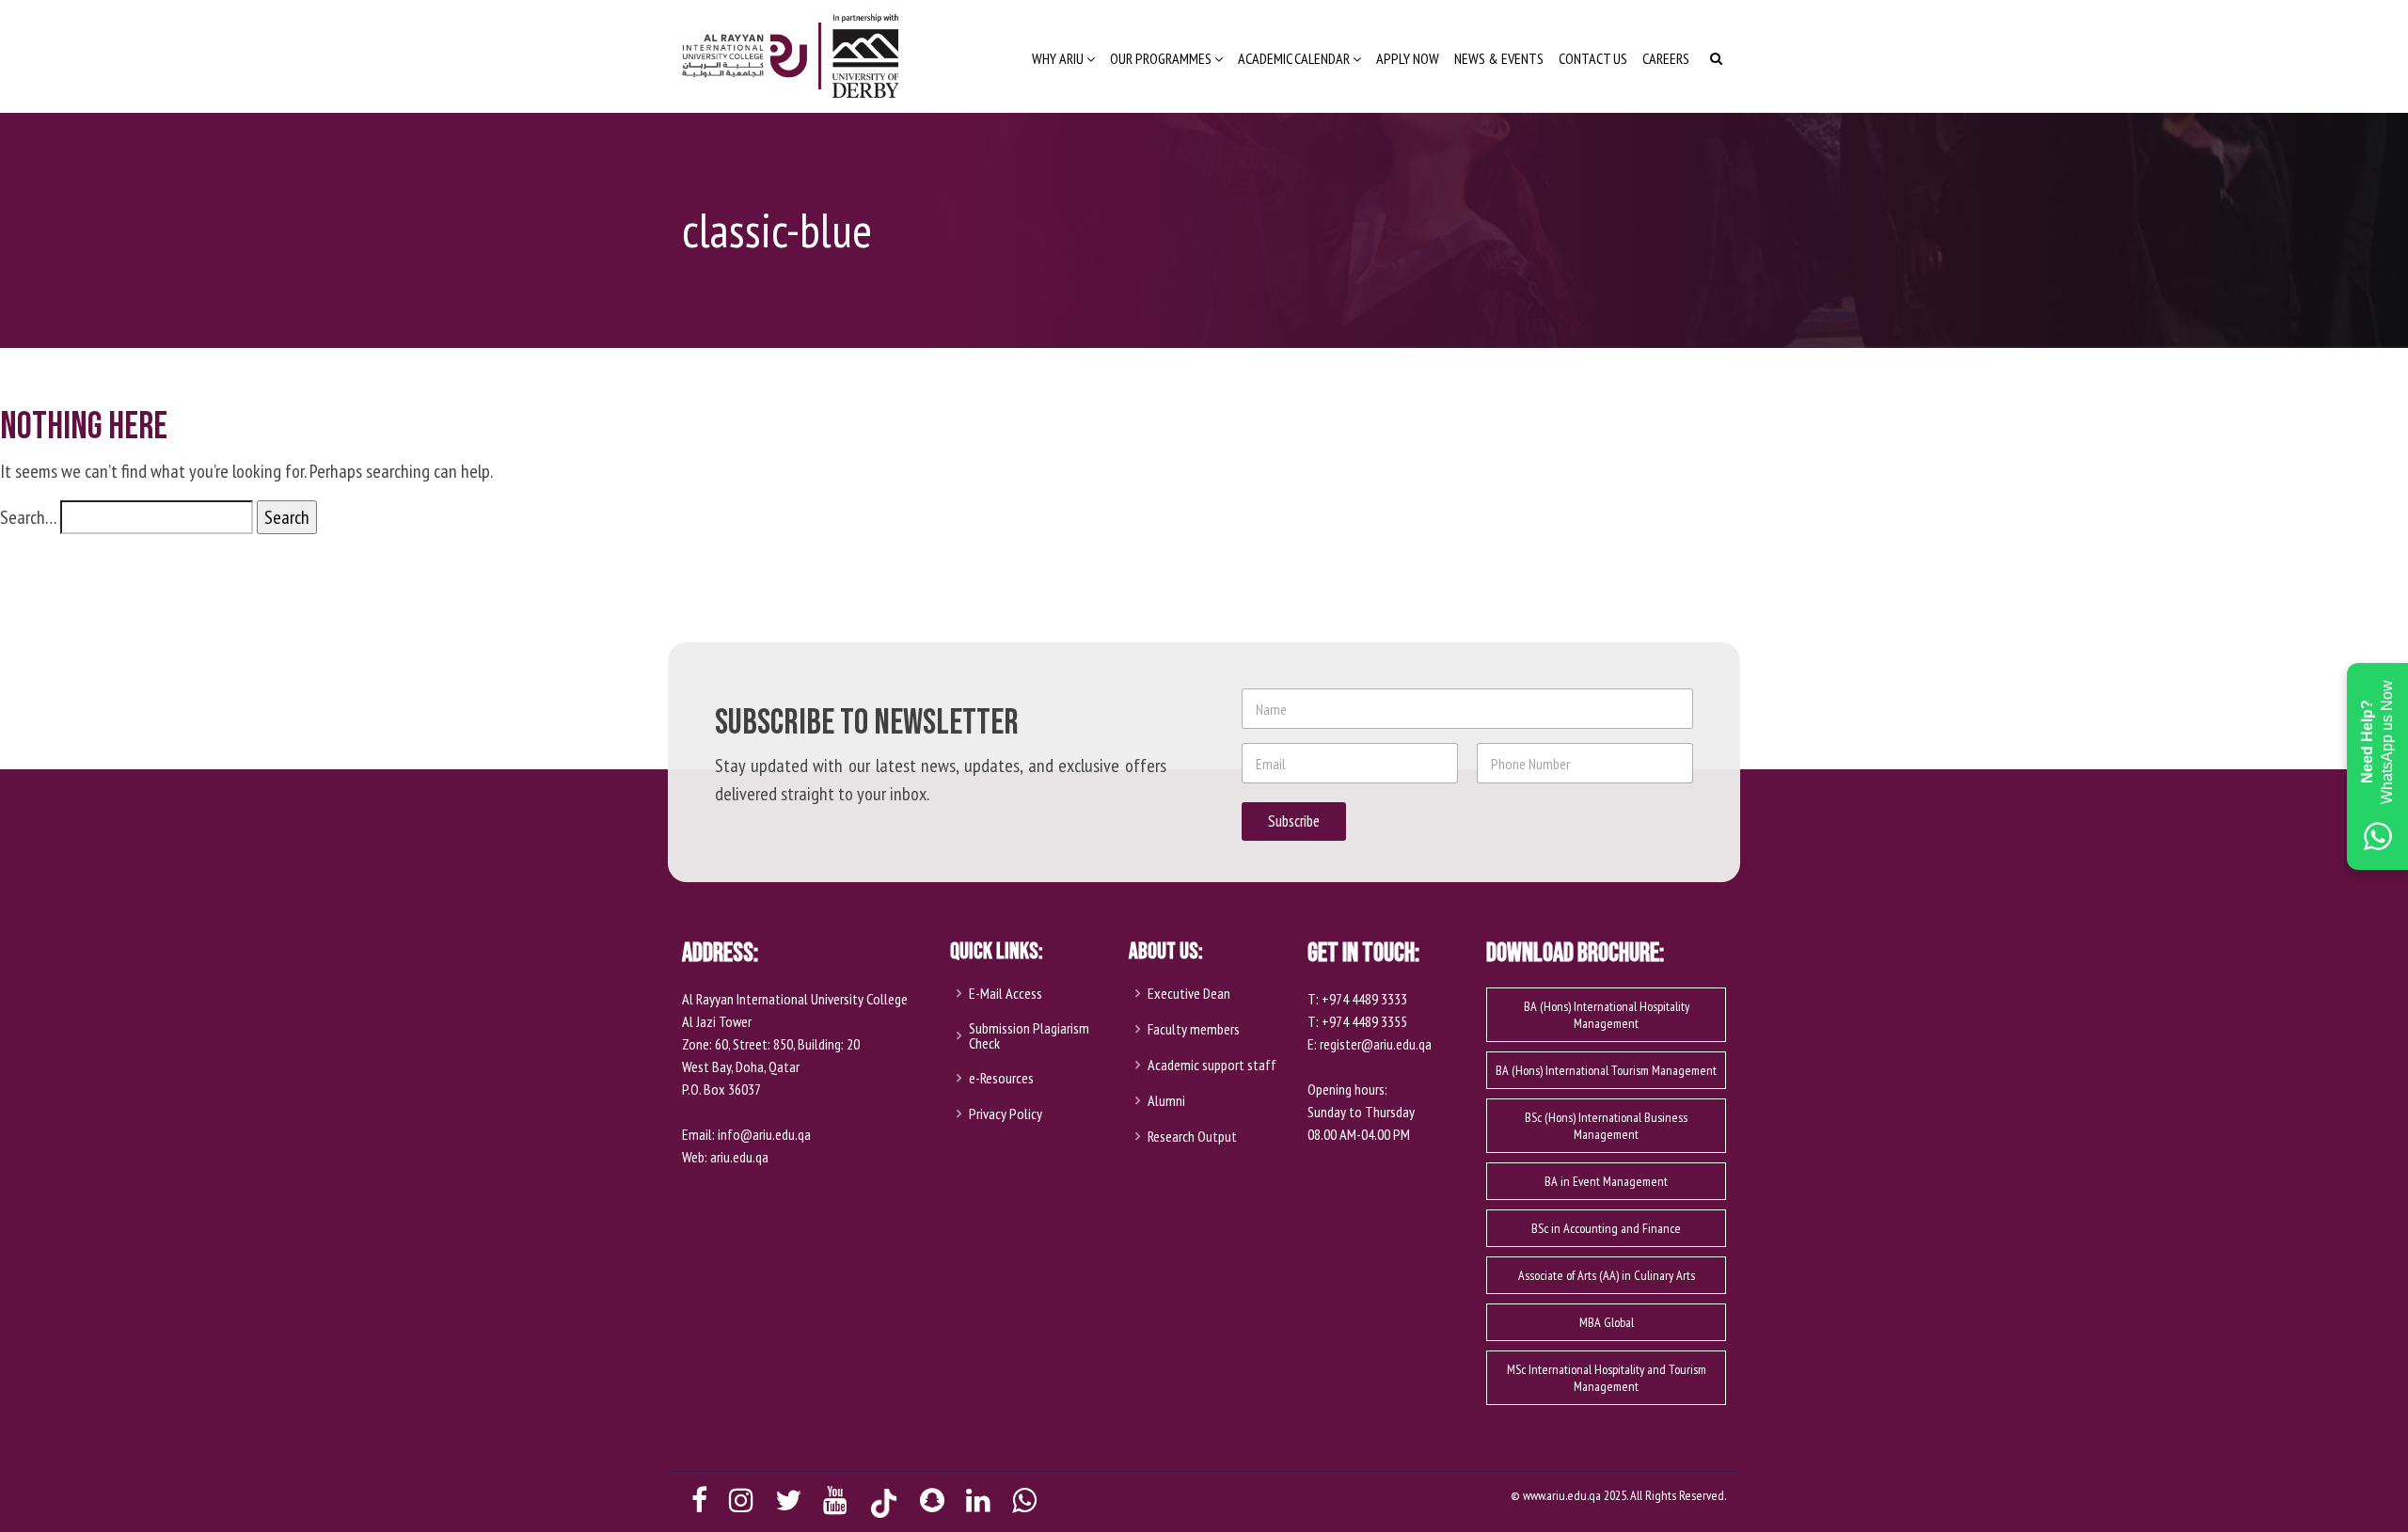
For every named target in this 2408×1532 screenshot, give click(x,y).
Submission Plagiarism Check (1029, 1035)
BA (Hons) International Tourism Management (1606, 1070)
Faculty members (1194, 1029)
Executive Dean (1189, 993)
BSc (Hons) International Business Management (1606, 1126)
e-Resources (1001, 1078)
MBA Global (1607, 1322)
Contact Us (1593, 58)
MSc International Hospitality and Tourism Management (1607, 1378)
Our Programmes (1162, 58)
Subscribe (1294, 821)
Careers (1666, 58)
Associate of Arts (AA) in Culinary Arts (1607, 1275)
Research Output (1192, 1136)
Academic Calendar (1295, 58)
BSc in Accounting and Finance (1606, 1228)
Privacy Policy (1006, 1113)
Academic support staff (1212, 1065)
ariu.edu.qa (739, 1157)
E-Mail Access (1006, 993)
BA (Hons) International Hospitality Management (1607, 1015)
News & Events (1499, 58)
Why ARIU (1059, 58)
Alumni (1166, 1100)
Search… (28, 517)
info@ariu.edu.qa (764, 1134)
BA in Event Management (1606, 1181)
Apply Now (1408, 58)
